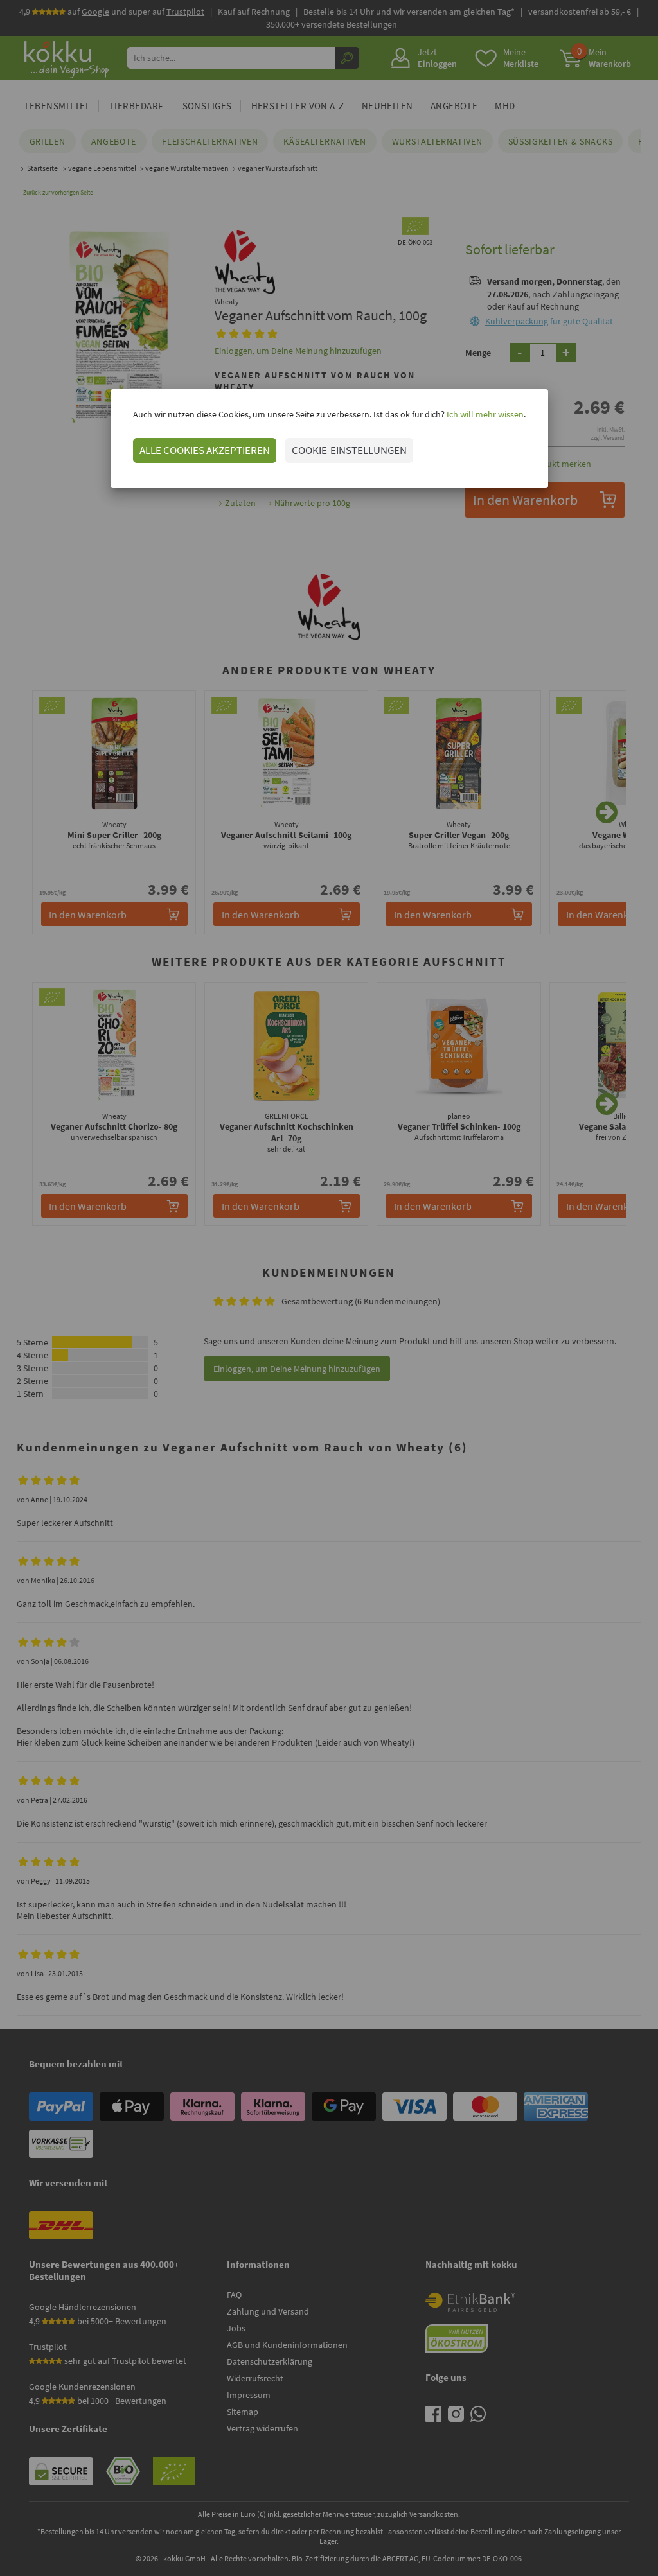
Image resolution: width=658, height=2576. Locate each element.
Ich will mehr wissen (484, 414)
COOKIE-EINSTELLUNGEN (349, 450)
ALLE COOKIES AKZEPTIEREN (205, 450)
